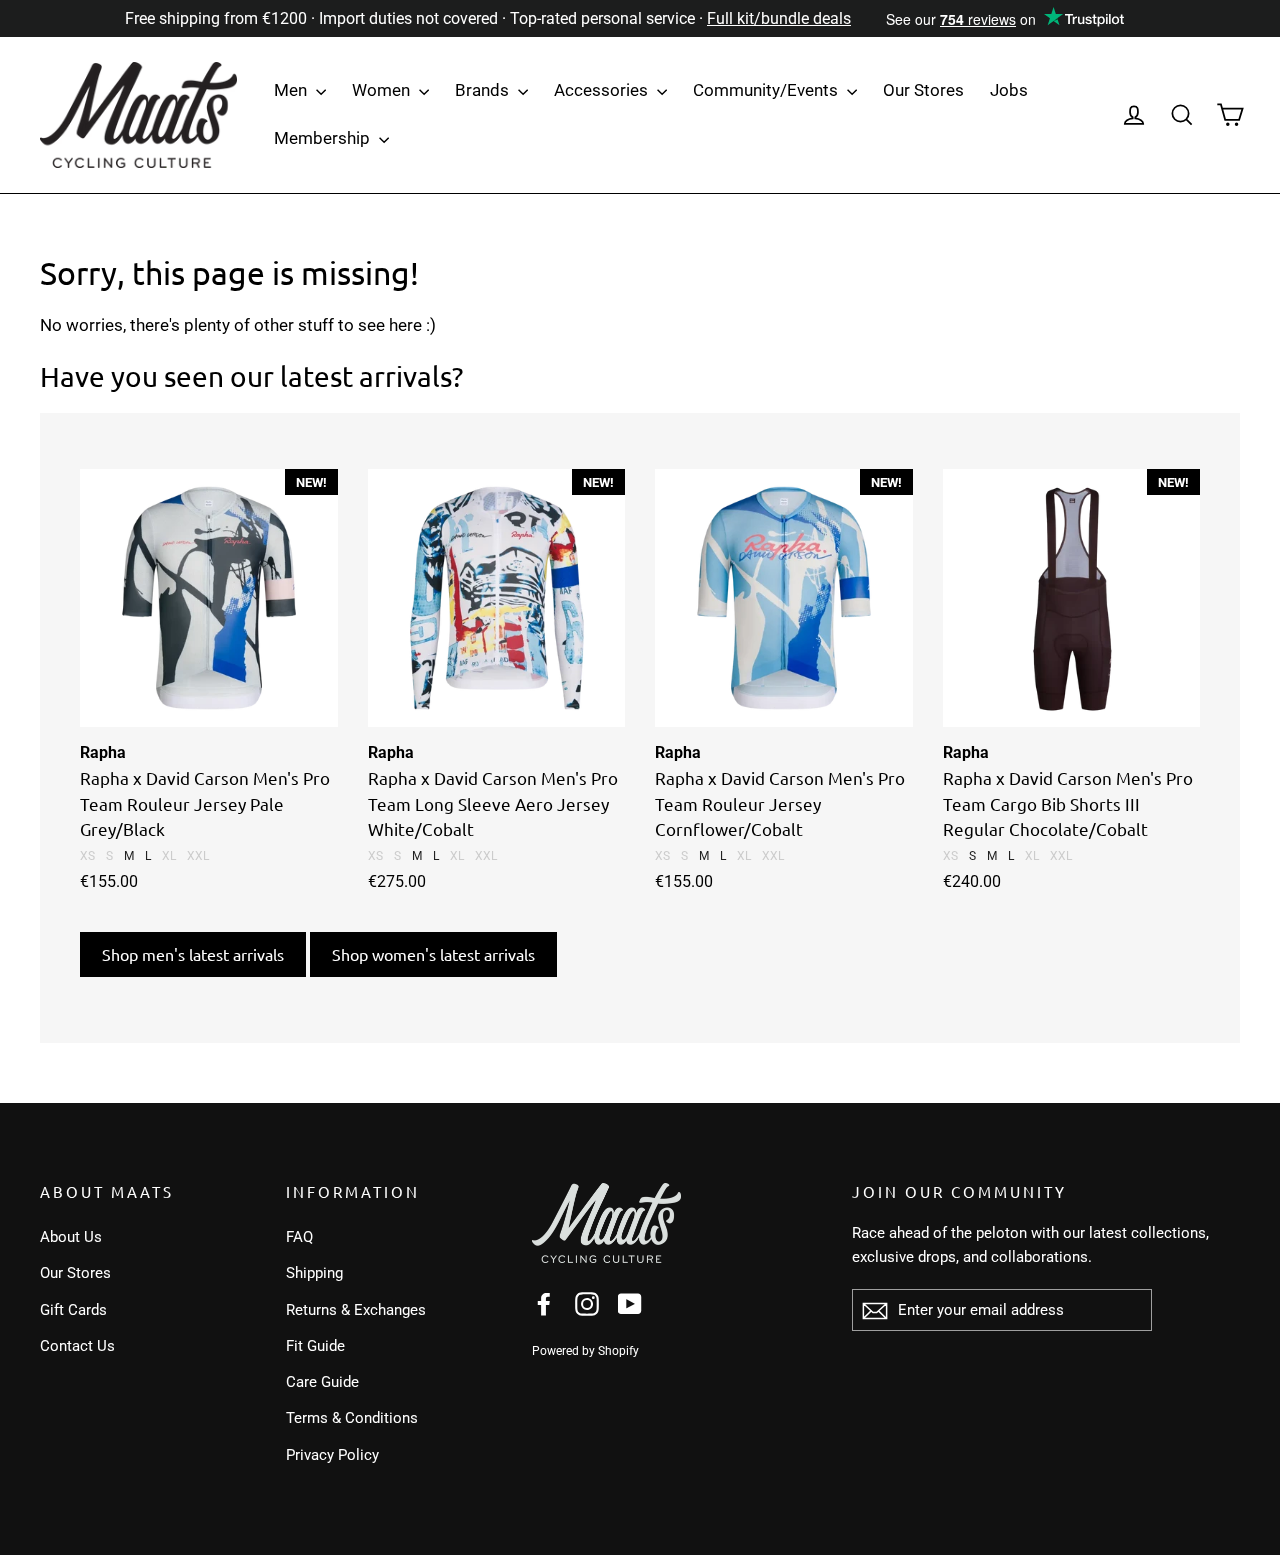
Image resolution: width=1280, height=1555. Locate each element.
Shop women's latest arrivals (433, 954)
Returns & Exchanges (356, 1310)
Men (292, 90)
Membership (324, 138)
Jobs (1009, 90)
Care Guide (322, 1382)
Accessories (603, 90)
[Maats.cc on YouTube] (630, 1303)
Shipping (314, 1273)
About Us (71, 1237)
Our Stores (923, 90)
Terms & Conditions (352, 1418)
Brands (484, 90)
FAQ (299, 1237)
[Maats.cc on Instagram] (587, 1303)
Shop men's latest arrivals (193, 954)
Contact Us (77, 1346)
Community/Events (767, 90)
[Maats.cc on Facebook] (544, 1303)
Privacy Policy (332, 1455)
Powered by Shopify (585, 1351)
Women (383, 90)
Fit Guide (315, 1346)
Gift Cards (73, 1310)
